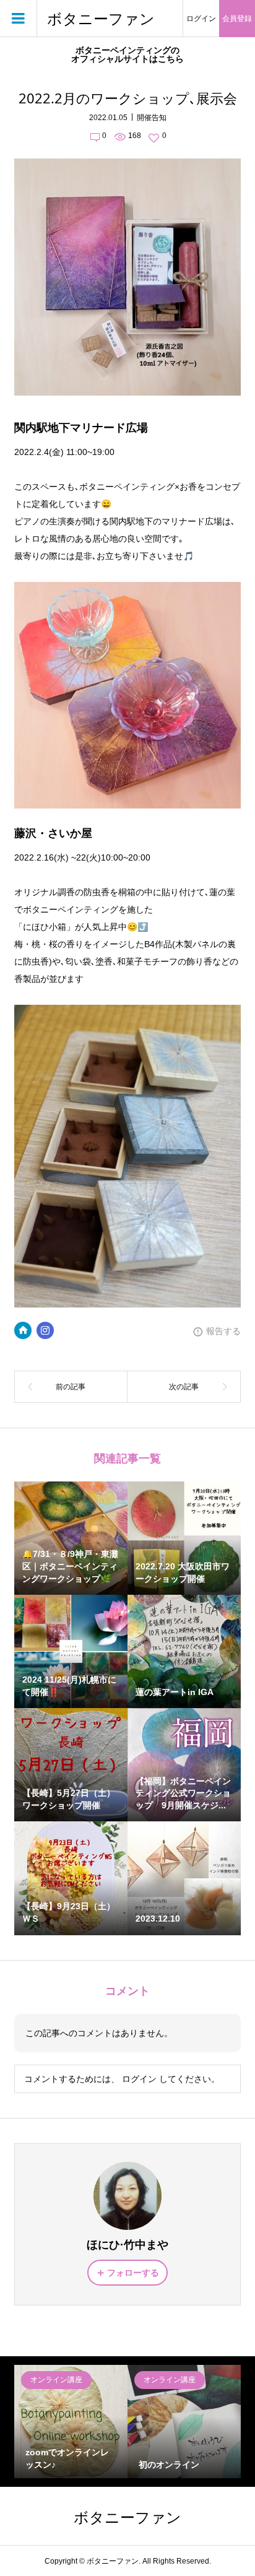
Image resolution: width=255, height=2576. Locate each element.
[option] (71, 2422)
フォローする (133, 2273)
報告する (223, 1331)
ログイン (201, 19)
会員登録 (237, 19)
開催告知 (152, 118)
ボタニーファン (101, 19)
